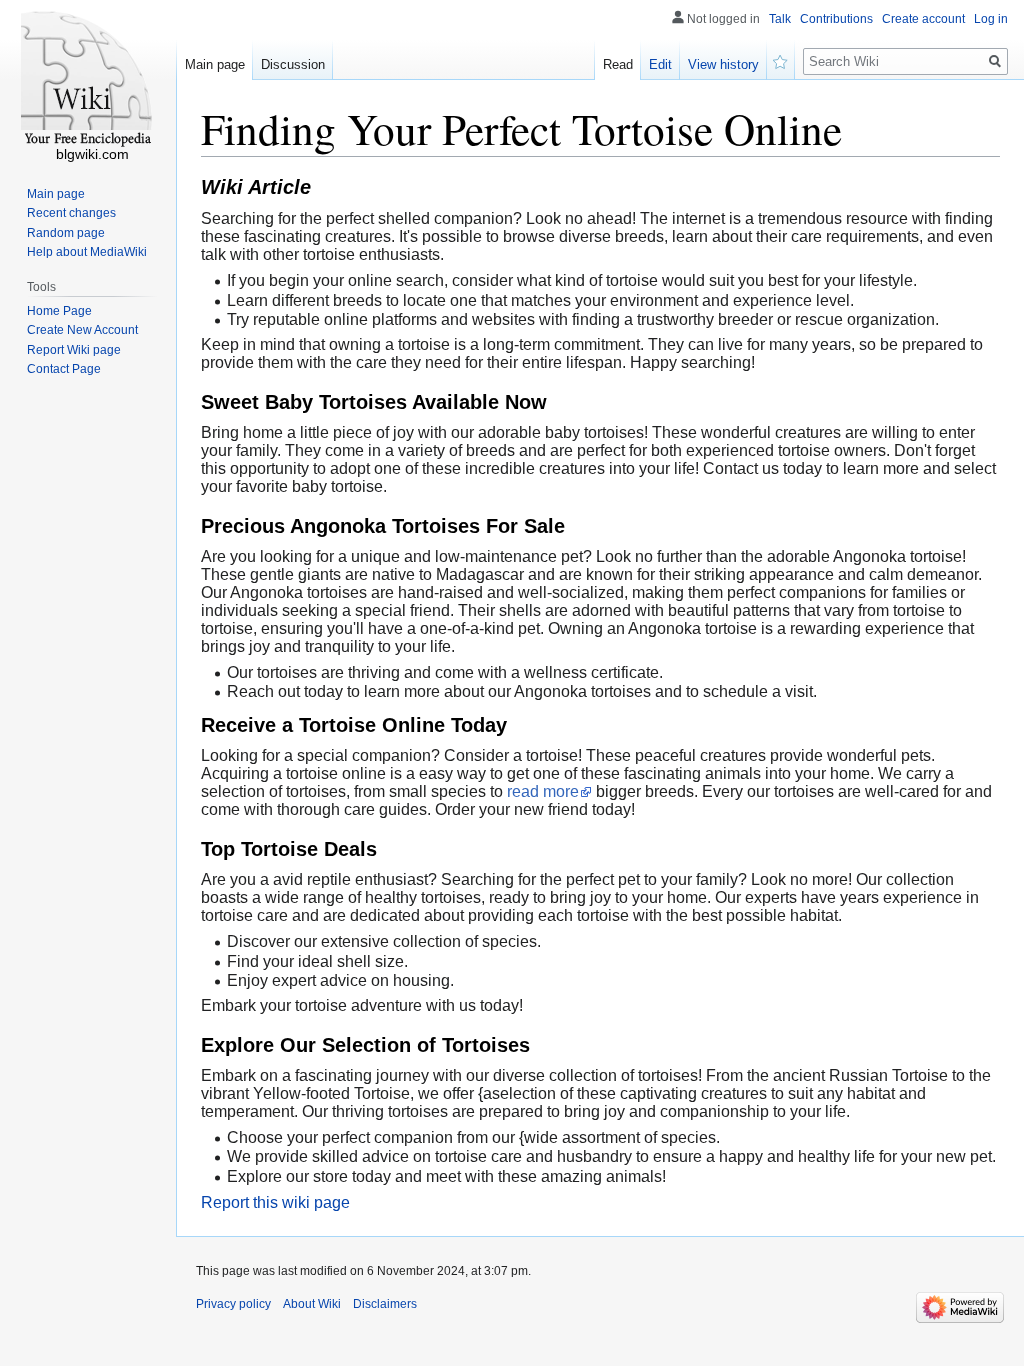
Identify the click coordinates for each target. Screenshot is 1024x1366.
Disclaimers (385, 1304)
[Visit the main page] (88, 80)
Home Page (59, 311)
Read (618, 64)
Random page (66, 233)
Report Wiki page (74, 350)
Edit (660, 64)
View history (723, 64)
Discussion (293, 64)
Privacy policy (233, 1304)
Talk (780, 19)
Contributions (836, 19)
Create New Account (82, 330)
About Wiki (312, 1304)
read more (543, 791)
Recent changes (71, 213)
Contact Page (64, 369)
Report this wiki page (275, 1202)
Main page (215, 64)
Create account (923, 19)
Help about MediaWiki (87, 252)
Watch (781, 60)
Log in (991, 19)
